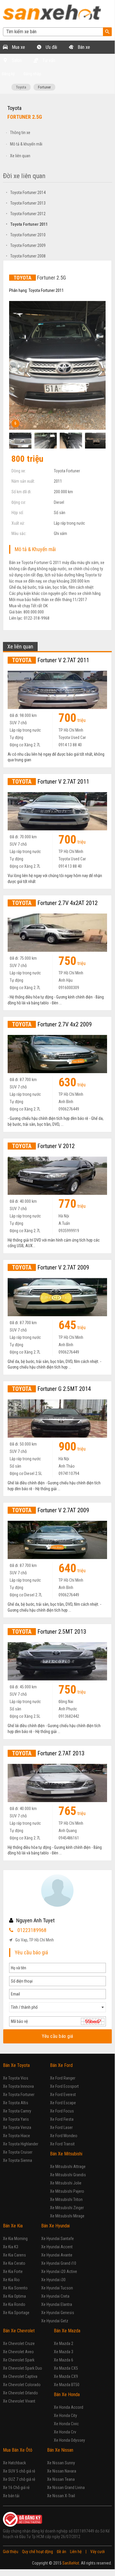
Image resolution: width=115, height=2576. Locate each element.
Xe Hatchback (14, 2463)
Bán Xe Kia (13, 2226)
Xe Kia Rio (11, 2280)
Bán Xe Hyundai (55, 2226)
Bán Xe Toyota (16, 2065)
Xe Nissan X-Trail (61, 2496)
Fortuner (44, 87)
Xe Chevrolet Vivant (19, 2401)
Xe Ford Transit (62, 2144)
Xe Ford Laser (61, 2127)
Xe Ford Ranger (63, 2078)
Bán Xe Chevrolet (19, 2331)
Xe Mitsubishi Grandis (68, 2175)
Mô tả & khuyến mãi (26, 144)
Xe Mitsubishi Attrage (68, 2167)
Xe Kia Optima (14, 2296)
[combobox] (57, 2007)
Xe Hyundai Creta (55, 2296)
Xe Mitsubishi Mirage (67, 2216)
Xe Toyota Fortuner (19, 2095)
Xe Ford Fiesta (62, 2119)
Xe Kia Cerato (14, 2263)
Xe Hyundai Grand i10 (59, 2263)
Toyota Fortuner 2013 (26, 203)
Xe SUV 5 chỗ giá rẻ (19, 2471)
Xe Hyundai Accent (57, 2247)
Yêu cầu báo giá (57, 2036)
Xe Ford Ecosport (64, 2086)
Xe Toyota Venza (17, 2127)
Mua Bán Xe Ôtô (18, 2450)
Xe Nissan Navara (62, 2471)
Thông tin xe (20, 133)
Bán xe (83, 47)
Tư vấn (48, 60)
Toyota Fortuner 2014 (26, 193)
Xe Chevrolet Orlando (20, 2393)
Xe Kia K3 (11, 2247)
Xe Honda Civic (66, 2424)
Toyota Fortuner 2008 (26, 256)
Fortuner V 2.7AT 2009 (51, 1267)
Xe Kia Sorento (15, 2288)
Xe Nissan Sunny (61, 2463)
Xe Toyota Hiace (16, 2136)
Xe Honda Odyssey (69, 2440)
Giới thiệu (11, 2552)
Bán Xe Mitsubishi (66, 2154)
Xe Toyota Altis (16, 2103)
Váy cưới (97, 2552)
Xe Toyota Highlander (21, 2144)
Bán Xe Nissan (60, 2450)
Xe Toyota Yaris (16, 2119)
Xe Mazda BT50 (67, 2385)
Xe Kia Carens (14, 2255)
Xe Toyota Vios (16, 2078)
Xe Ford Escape (63, 2103)
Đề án (61, 2552)
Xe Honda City (65, 2416)
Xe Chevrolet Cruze (19, 2344)
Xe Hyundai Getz (55, 2321)
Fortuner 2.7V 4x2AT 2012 (55, 903)
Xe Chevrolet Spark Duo (22, 2368)
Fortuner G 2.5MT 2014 (51, 1389)
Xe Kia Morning (15, 2239)
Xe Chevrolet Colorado (22, 2385)
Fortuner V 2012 (43, 1146)
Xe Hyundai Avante (57, 2255)
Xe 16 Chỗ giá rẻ (16, 2488)
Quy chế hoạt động (37, 2552)
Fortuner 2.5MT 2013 (49, 1632)
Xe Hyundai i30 (53, 2280)
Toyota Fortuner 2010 (26, 235)
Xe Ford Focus (62, 2111)
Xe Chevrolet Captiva (20, 2376)
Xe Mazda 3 (64, 2352)
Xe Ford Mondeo (64, 2136)
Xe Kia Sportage (16, 2313)
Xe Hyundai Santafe (57, 2239)
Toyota (21, 87)
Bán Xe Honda (67, 2394)
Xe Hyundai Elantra (57, 2304)
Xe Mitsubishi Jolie (66, 2183)
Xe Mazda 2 (64, 2344)
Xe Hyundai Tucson (57, 2288)
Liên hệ (76, 2552)
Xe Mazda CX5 (66, 2368)
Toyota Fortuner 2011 (27, 224)
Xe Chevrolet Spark (19, 2360)
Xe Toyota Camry (17, 2111)
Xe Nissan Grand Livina (66, 2488)
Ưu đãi (51, 47)
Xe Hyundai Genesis (58, 2313)
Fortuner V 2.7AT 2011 (51, 660)
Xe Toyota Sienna (17, 2160)
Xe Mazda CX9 (66, 2376)
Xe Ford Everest (63, 2095)
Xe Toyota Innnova (18, 2086)
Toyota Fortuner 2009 (26, 245)
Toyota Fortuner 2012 (26, 214)
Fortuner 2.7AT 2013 (48, 1753)
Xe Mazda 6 (64, 2360)
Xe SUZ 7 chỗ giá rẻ (19, 2479)
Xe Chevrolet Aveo (18, 2352)
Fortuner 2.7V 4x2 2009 (52, 1024)
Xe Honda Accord (69, 2407)
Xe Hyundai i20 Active (59, 2271)
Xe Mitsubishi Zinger (67, 2208)
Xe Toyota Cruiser (18, 2152)
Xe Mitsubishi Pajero (67, 2191)
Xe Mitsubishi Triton (66, 2199)
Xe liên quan (20, 156)
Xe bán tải (11, 2496)
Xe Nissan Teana (61, 2479)
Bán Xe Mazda (67, 2331)
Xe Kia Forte (13, 2271)
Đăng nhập (32, 74)
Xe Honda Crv (65, 2432)
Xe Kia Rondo (14, 2304)
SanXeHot (71, 2563)
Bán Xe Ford (61, 2065)
